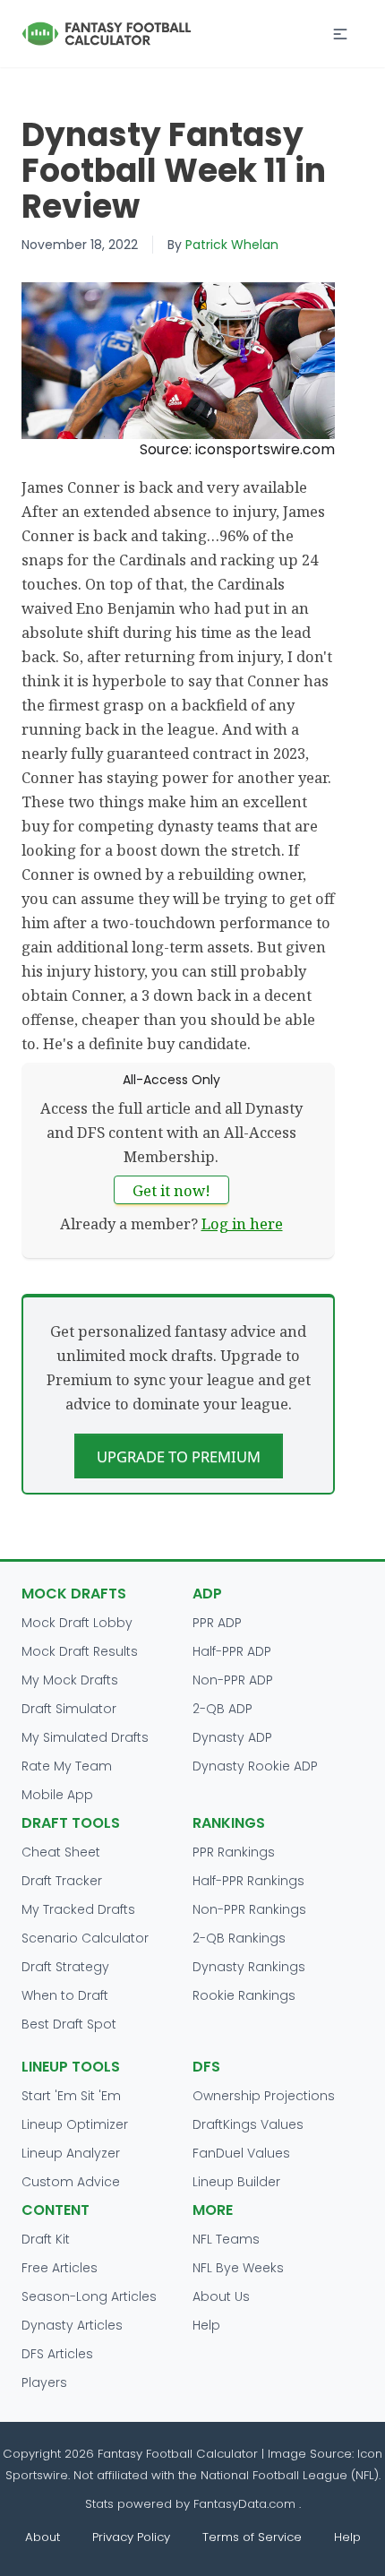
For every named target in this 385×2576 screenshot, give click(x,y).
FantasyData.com (246, 2504)
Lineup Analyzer (71, 2153)
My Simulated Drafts (85, 1737)
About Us (221, 2296)
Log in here (242, 1223)
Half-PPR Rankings (248, 1881)
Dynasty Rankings (249, 1967)
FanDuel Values (241, 2153)
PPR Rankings (234, 1852)
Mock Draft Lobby (77, 1623)
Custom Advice (71, 2182)
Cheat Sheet (61, 1852)
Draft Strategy (65, 1967)
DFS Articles (57, 2354)
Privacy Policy (131, 2537)
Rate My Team (67, 1766)
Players (44, 2382)
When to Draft (65, 1995)
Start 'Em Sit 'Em (71, 2096)
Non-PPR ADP (233, 1680)
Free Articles (60, 2268)
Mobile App (57, 1795)
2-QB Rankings (239, 1938)
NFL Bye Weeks (238, 2268)
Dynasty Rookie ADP (255, 1766)
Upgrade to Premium (179, 1456)
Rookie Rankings (244, 1995)
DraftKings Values (248, 2124)
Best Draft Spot (69, 2024)
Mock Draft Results (80, 1651)
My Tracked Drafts (78, 1909)
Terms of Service (252, 2537)
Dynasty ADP (232, 1737)
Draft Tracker (62, 1881)
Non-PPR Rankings (249, 1909)
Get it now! (171, 1190)
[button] (340, 34)
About (43, 2537)
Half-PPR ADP (232, 1651)
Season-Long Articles (89, 2296)
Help (206, 2325)
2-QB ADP (222, 1709)
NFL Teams (226, 2239)
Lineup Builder (236, 2182)
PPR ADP (217, 1623)
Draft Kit (46, 2239)
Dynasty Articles (72, 2325)
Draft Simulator (69, 1709)
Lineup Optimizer (75, 2124)
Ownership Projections (264, 2096)
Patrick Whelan (232, 245)
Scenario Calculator (85, 1938)
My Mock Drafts (70, 1680)
